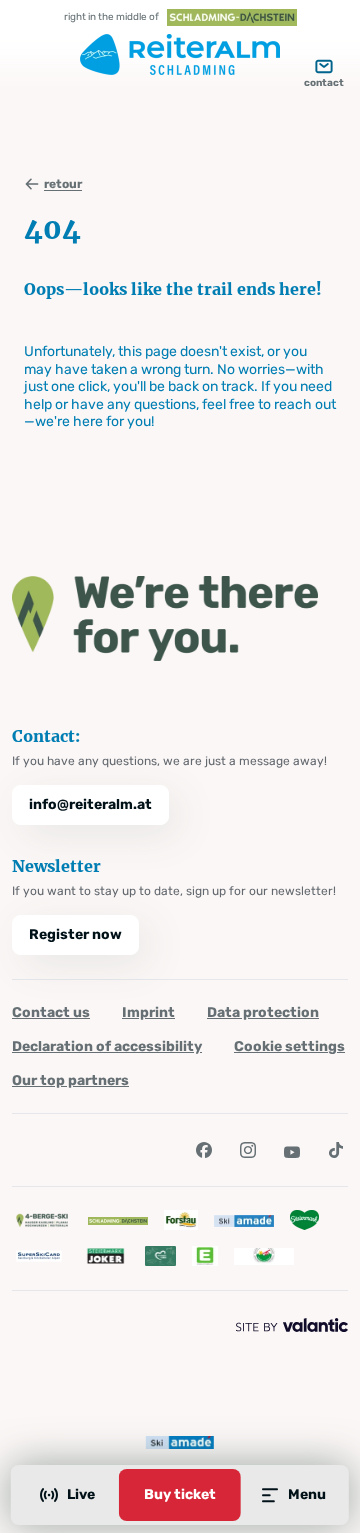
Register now (75, 934)
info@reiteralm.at (90, 804)
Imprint (148, 1012)
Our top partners (70, 1080)
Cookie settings (289, 1046)
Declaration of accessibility (107, 1046)
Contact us (51, 1012)
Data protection (263, 1012)
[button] (204, 1150)
